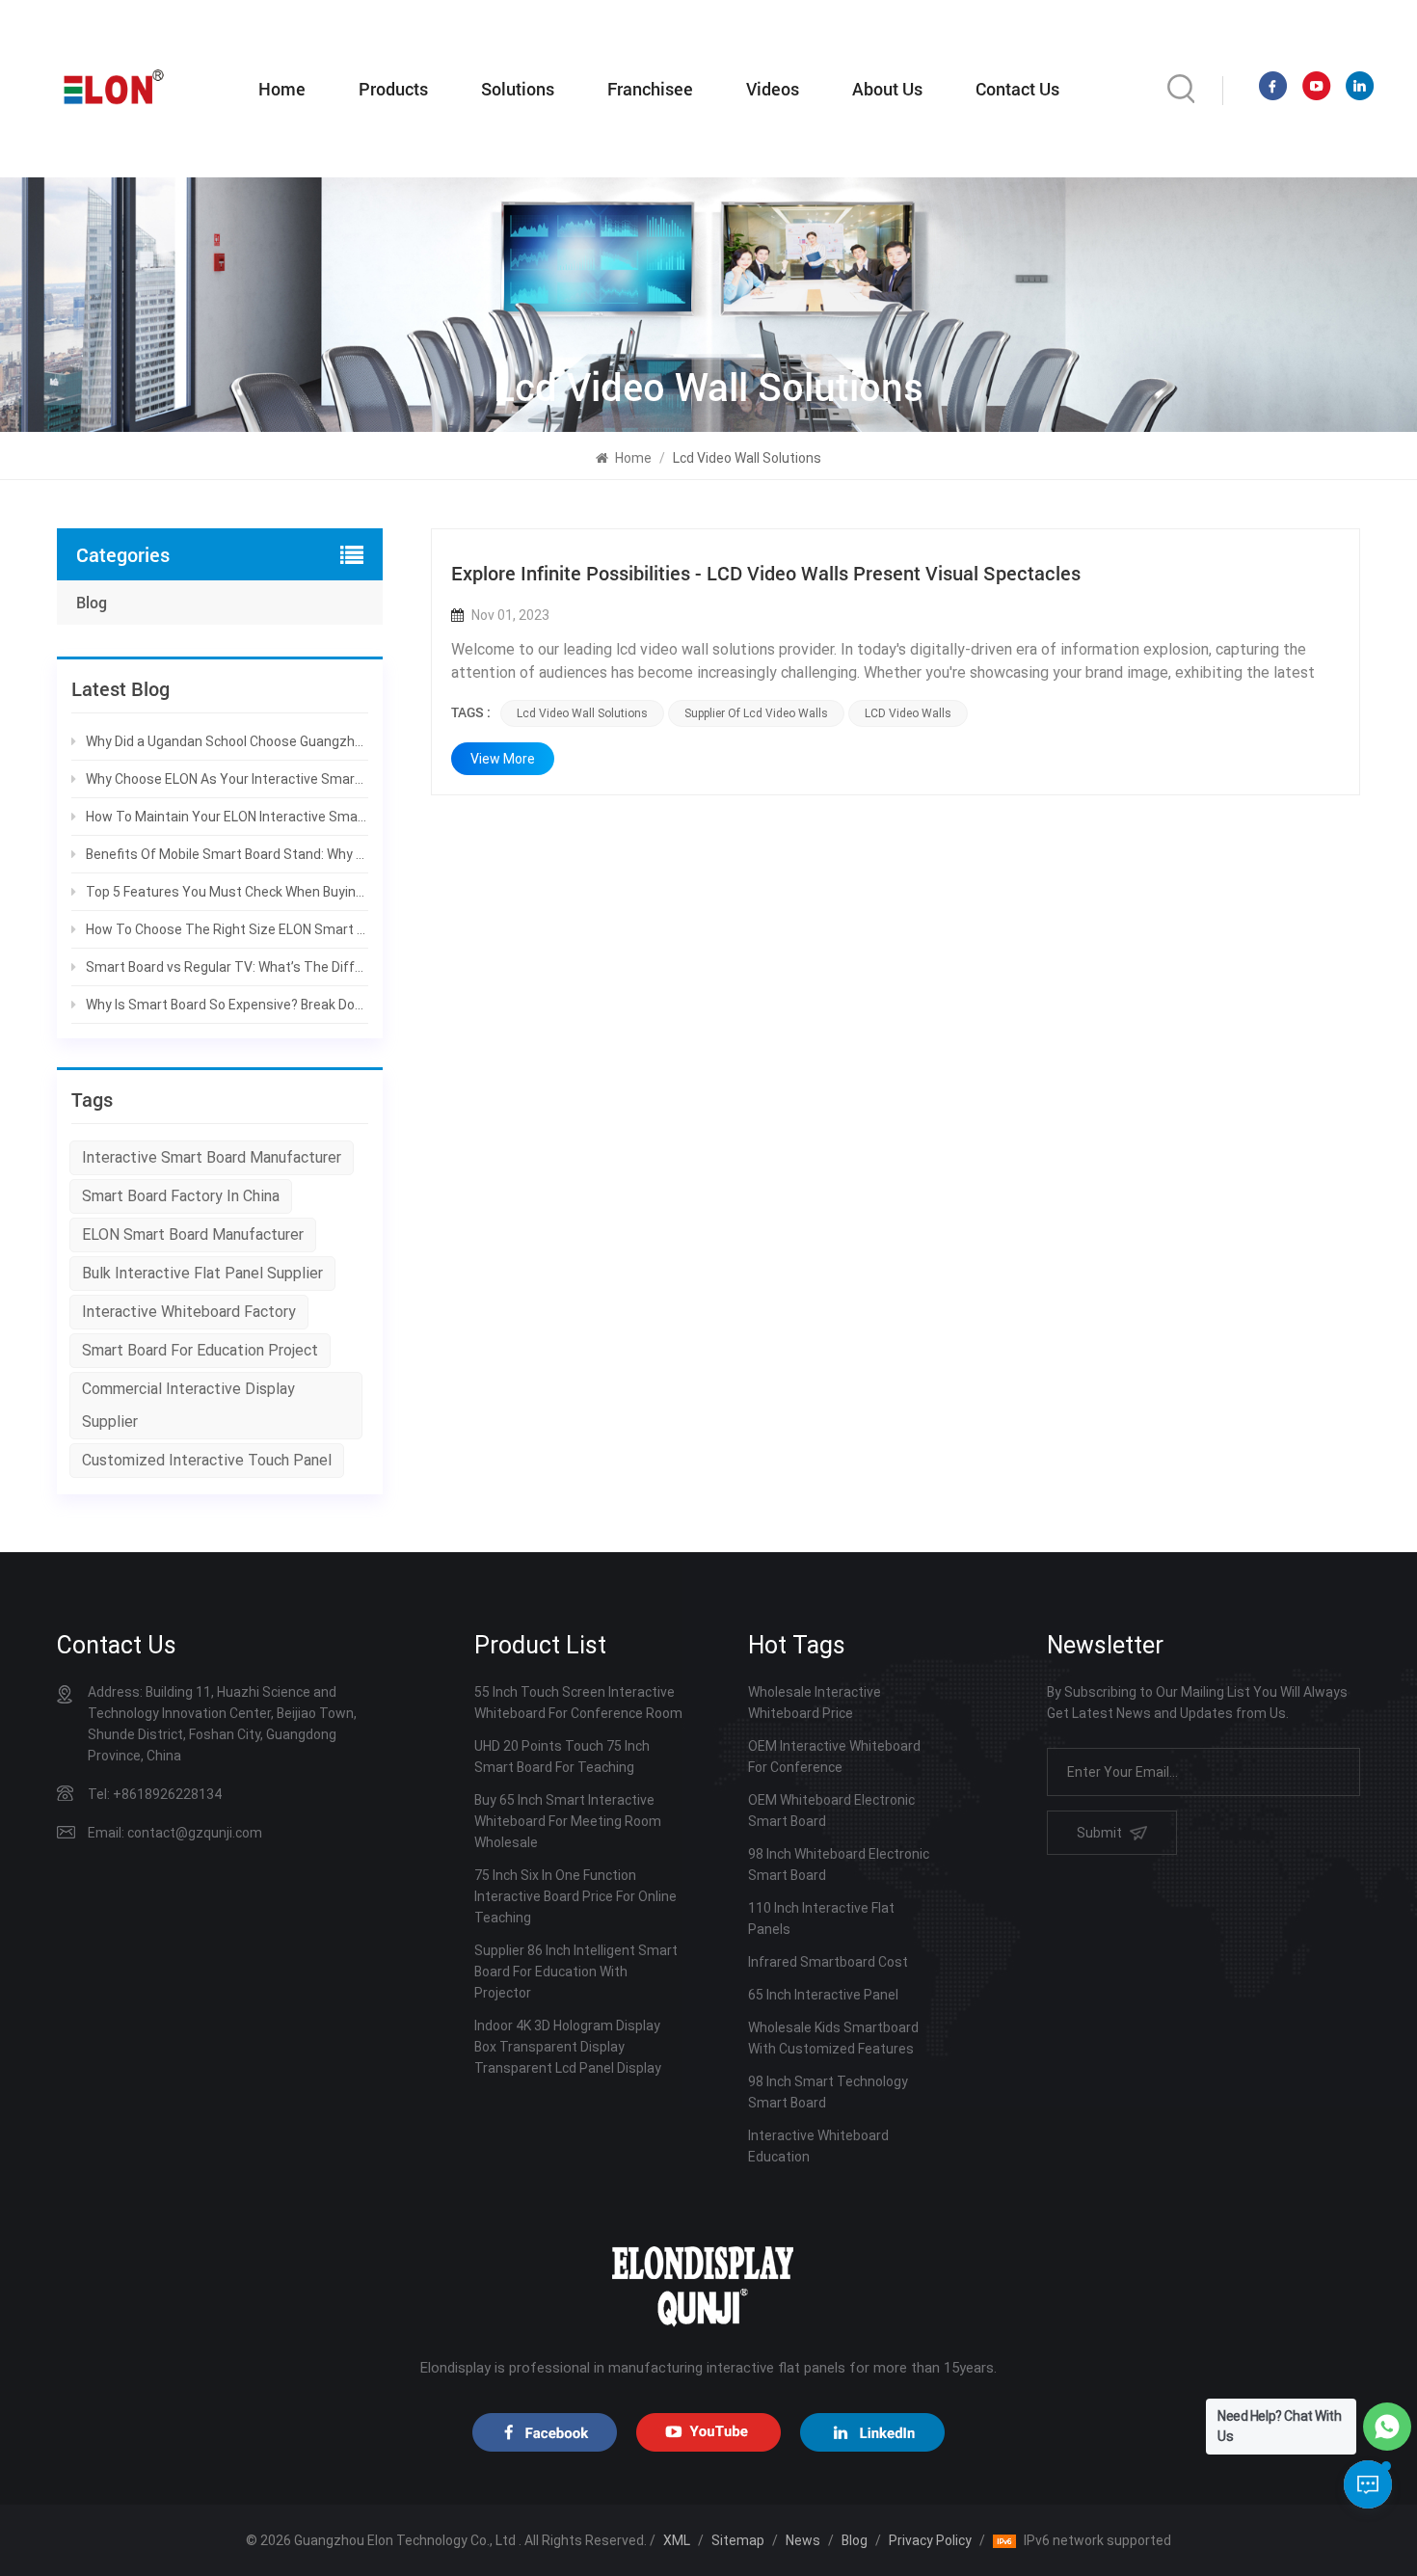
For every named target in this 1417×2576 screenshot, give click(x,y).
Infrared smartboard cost (828, 1962)
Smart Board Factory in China (181, 1196)
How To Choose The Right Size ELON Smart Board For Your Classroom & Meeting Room (227, 929)
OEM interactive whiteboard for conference (834, 1757)
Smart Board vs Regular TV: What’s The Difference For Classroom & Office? (227, 967)
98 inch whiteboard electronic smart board (839, 1865)
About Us (887, 89)
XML (677, 2540)
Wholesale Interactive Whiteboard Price (815, 1703)
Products (393, 89)
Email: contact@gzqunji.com (175, 1833)
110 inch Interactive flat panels (821, 1919)
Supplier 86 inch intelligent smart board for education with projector (576, 1972)
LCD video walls (908, 713)
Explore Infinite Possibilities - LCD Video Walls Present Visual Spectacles (766, 573)
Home (282, 89)
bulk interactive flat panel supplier (202, 1273)
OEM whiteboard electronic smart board (831, 1811)
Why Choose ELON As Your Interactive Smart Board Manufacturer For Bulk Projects (227, 779)
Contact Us (1017, 89)
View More (503, 759)
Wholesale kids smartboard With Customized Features (833, 2038)
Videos (773, 89)
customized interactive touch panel (207, 1460)
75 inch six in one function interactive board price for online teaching (575, 1896)
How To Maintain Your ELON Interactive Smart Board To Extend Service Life (227, 817)
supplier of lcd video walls (756, 713)
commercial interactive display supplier (188, 1405)
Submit (1099, 1833)
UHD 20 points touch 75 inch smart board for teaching (562, 1757)
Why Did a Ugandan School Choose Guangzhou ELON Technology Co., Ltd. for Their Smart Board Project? (227, 741)
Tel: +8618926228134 (155, 1794)
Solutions (518, 89)
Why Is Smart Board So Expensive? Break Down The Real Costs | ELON (227, 1005)
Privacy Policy (930, 2540)
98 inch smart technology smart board (828, 2092)
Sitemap (738, 2540)
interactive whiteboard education (818, 2146)
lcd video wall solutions (582, 713)
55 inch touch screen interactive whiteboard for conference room (578, 1703)
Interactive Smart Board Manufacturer (212, 1157)
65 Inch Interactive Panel (823, 1995)
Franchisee (650, 89)
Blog (92, 602)
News (803, 2540)
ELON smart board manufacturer (193, 1234)
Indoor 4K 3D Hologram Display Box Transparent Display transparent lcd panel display (568, 2047)
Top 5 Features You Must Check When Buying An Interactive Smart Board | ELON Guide (227, 892)
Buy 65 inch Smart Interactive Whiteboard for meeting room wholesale (568, 1821)
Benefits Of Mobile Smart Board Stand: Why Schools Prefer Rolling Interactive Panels (227, 854)
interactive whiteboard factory (189, 1312)
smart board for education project (200, 1350)
